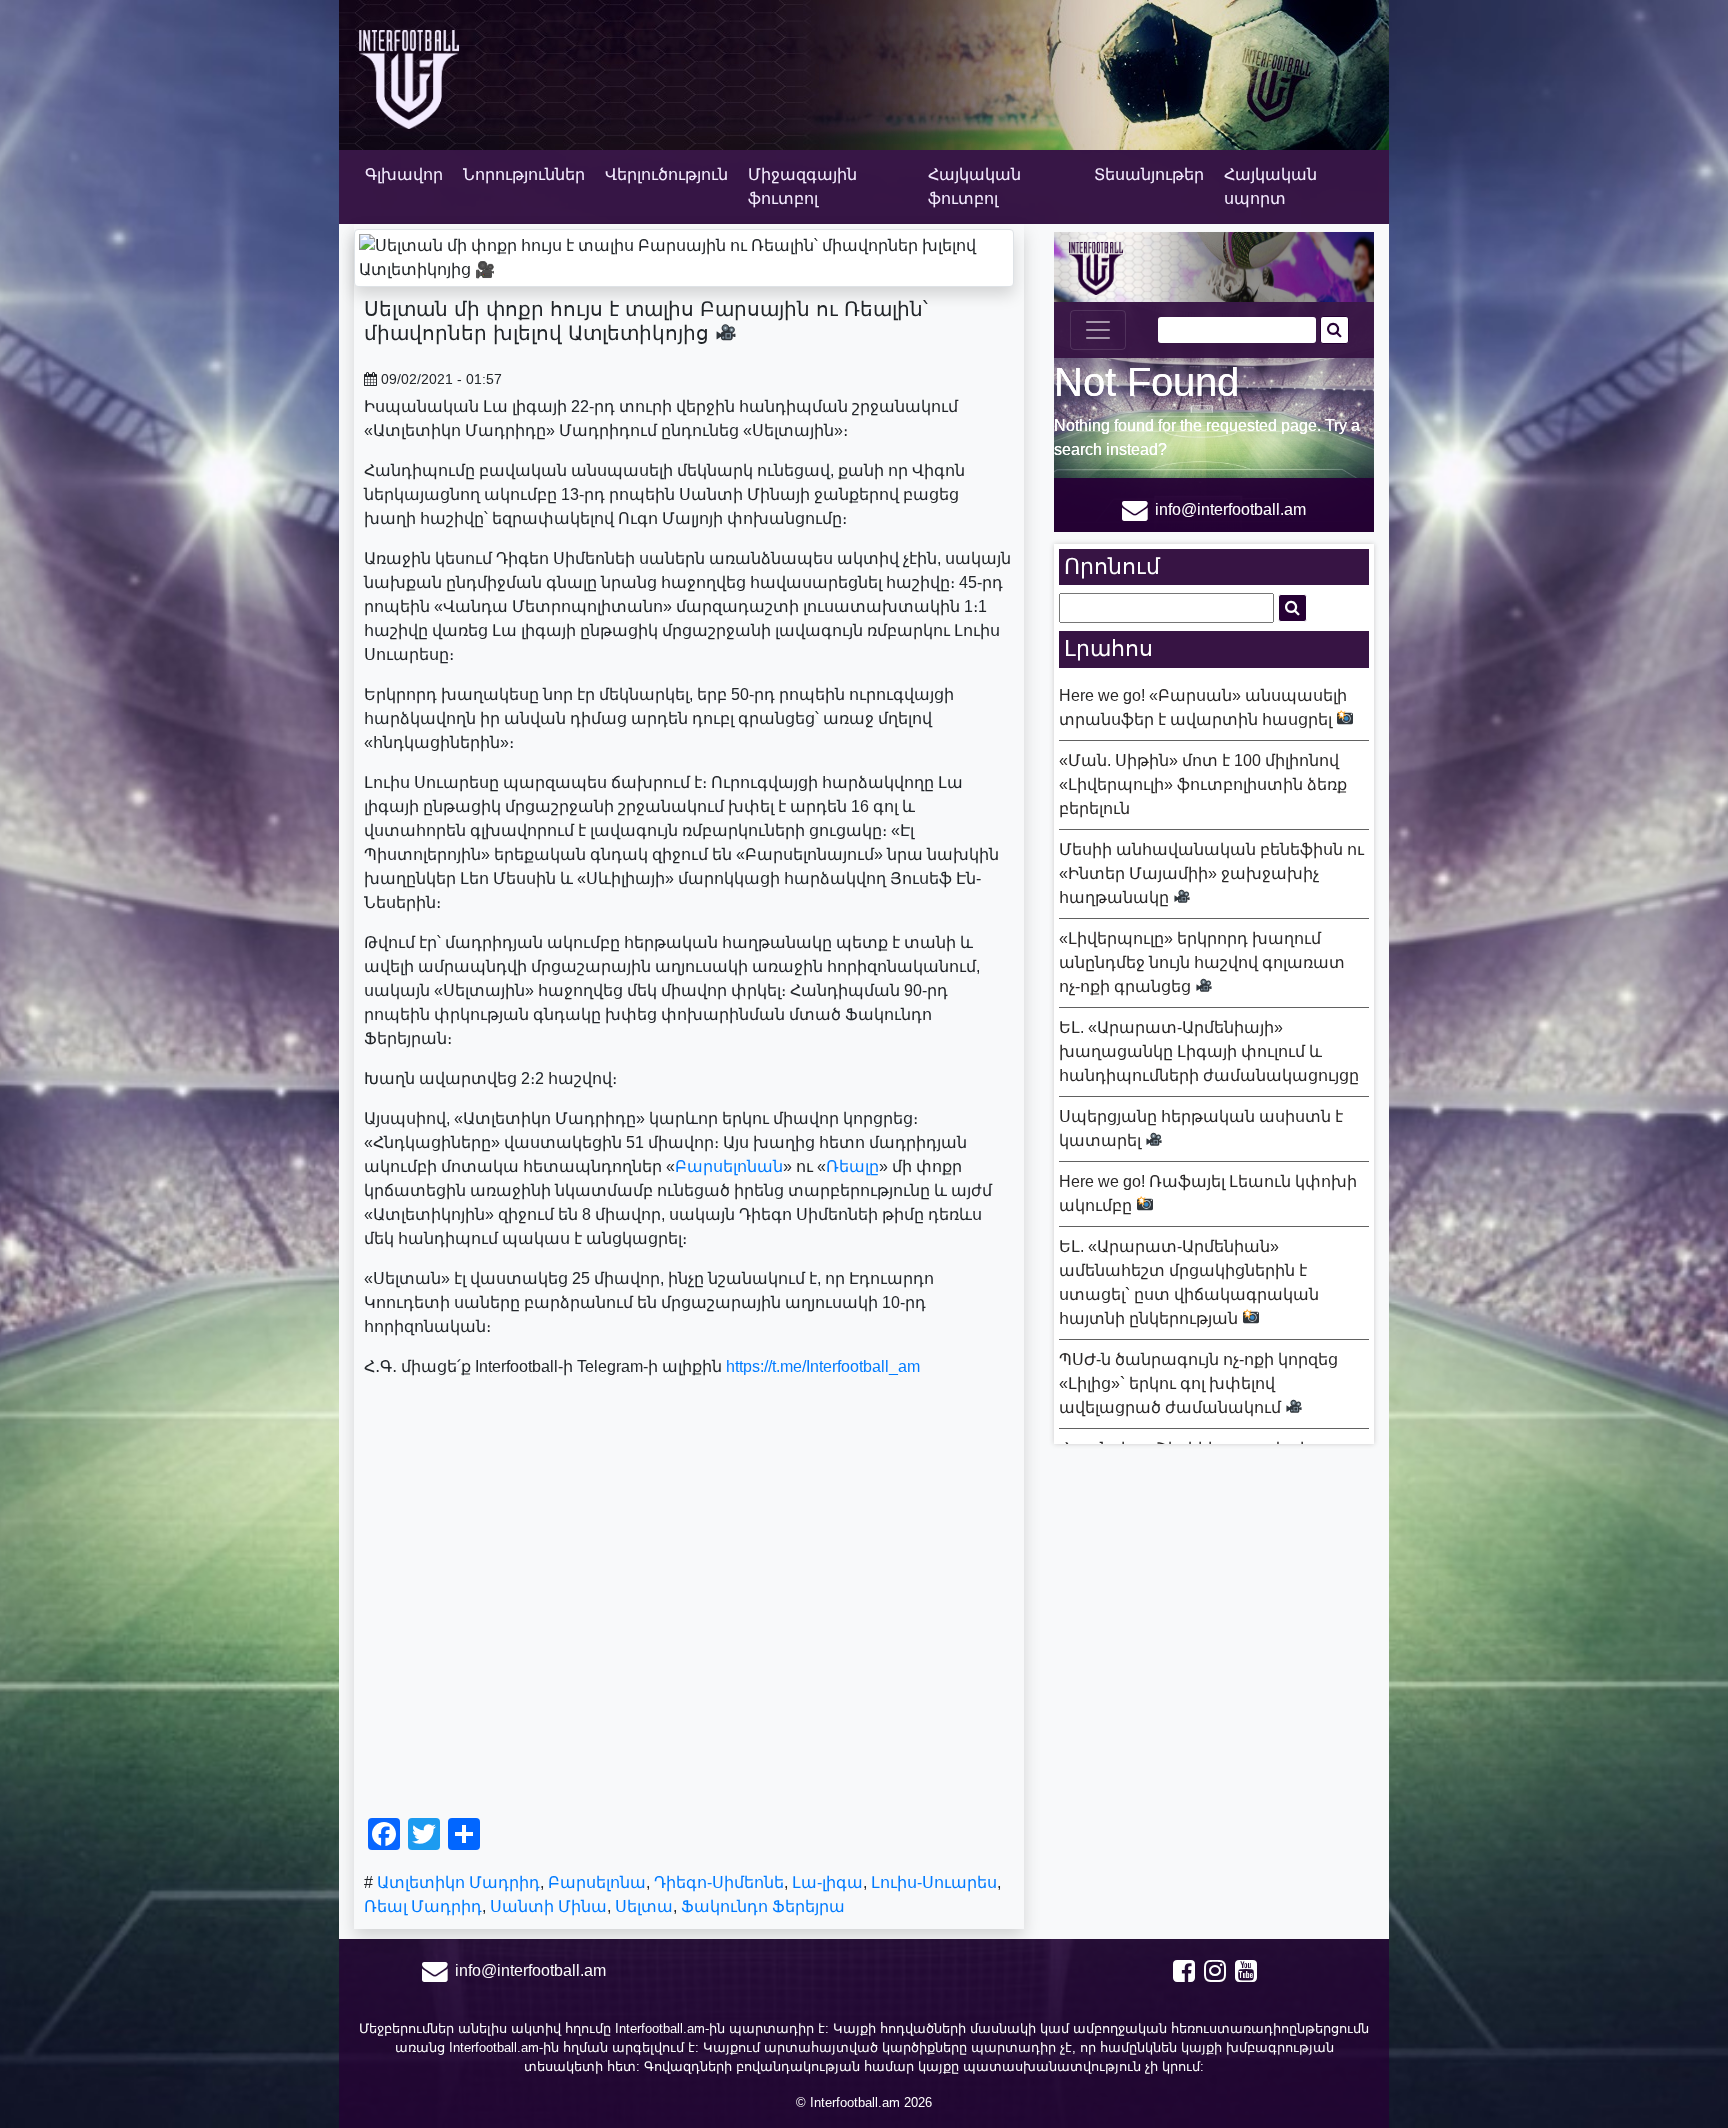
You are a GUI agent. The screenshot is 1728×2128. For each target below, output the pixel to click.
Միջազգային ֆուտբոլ (802, 186)
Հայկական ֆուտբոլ (974, 186)
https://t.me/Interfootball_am (823, 1366)
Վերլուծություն (666, 174)
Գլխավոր (404, 174)
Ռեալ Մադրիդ (423, 1906)
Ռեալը (852, 1166)
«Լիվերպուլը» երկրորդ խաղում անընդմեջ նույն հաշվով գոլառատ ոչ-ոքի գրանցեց (1202, 962)
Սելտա (644, 1906)
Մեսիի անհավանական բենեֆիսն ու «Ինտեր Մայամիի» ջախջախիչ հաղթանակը (1211, 873)
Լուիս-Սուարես (934, 1882)
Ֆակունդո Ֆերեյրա (763, 1906)
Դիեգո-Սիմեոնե (719, 1882)
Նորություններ (524, 174)
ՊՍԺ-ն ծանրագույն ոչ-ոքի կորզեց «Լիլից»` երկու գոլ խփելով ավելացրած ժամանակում (1198, 1383)
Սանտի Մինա (548, 1906)
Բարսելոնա (597, 1882)
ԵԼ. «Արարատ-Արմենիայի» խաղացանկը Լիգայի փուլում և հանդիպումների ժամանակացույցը (1209, 1051)
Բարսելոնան (729, 1166)
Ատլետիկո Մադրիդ (458, 1882)
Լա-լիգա (827, 1882)
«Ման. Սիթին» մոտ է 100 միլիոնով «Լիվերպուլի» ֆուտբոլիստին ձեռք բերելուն (1203, 784)
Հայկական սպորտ (1270, 186)
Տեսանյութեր (1149, 174)
